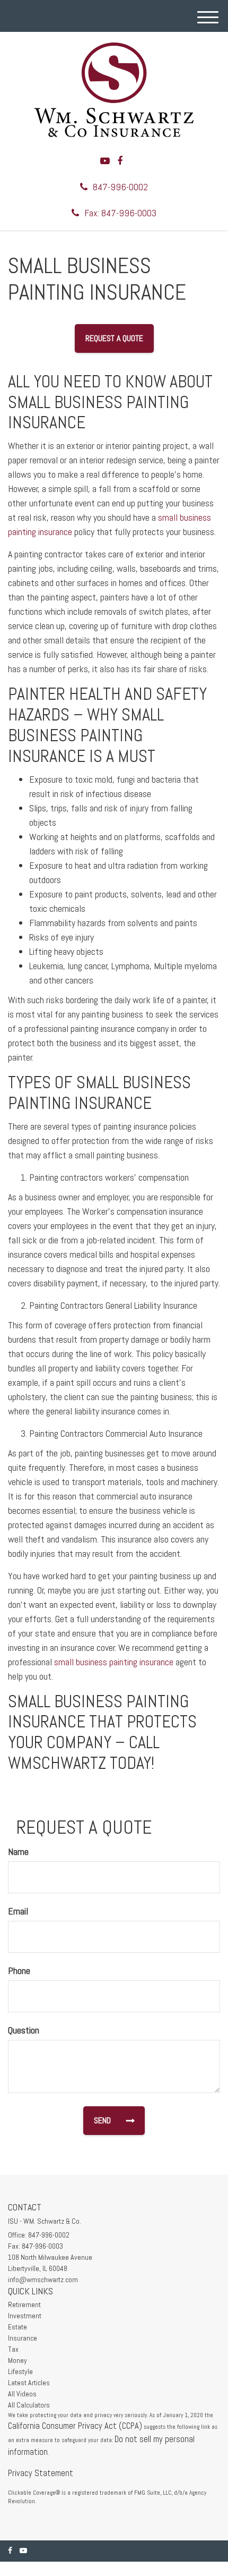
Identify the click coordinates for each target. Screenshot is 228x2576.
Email (18, 1911)
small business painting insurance (114, 1662)
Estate (17, 2327)
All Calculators (29, 2405)
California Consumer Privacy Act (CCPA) (75, 2426)
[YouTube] (105, 161)
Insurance (23, 2338)
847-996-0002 (120, 187)
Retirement (24, 2304)
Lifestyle (20, 2371)
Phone (19, 1971)
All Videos (22, 2394)
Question (24, 2030)
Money (17, 2360)
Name (18, 1851)
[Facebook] (120, 161)
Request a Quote (114, 338)
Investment (25, 2316)
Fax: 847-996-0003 (120, 213)
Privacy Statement (41, 2473)
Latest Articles (29, 2383)
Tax (13, 2349)
